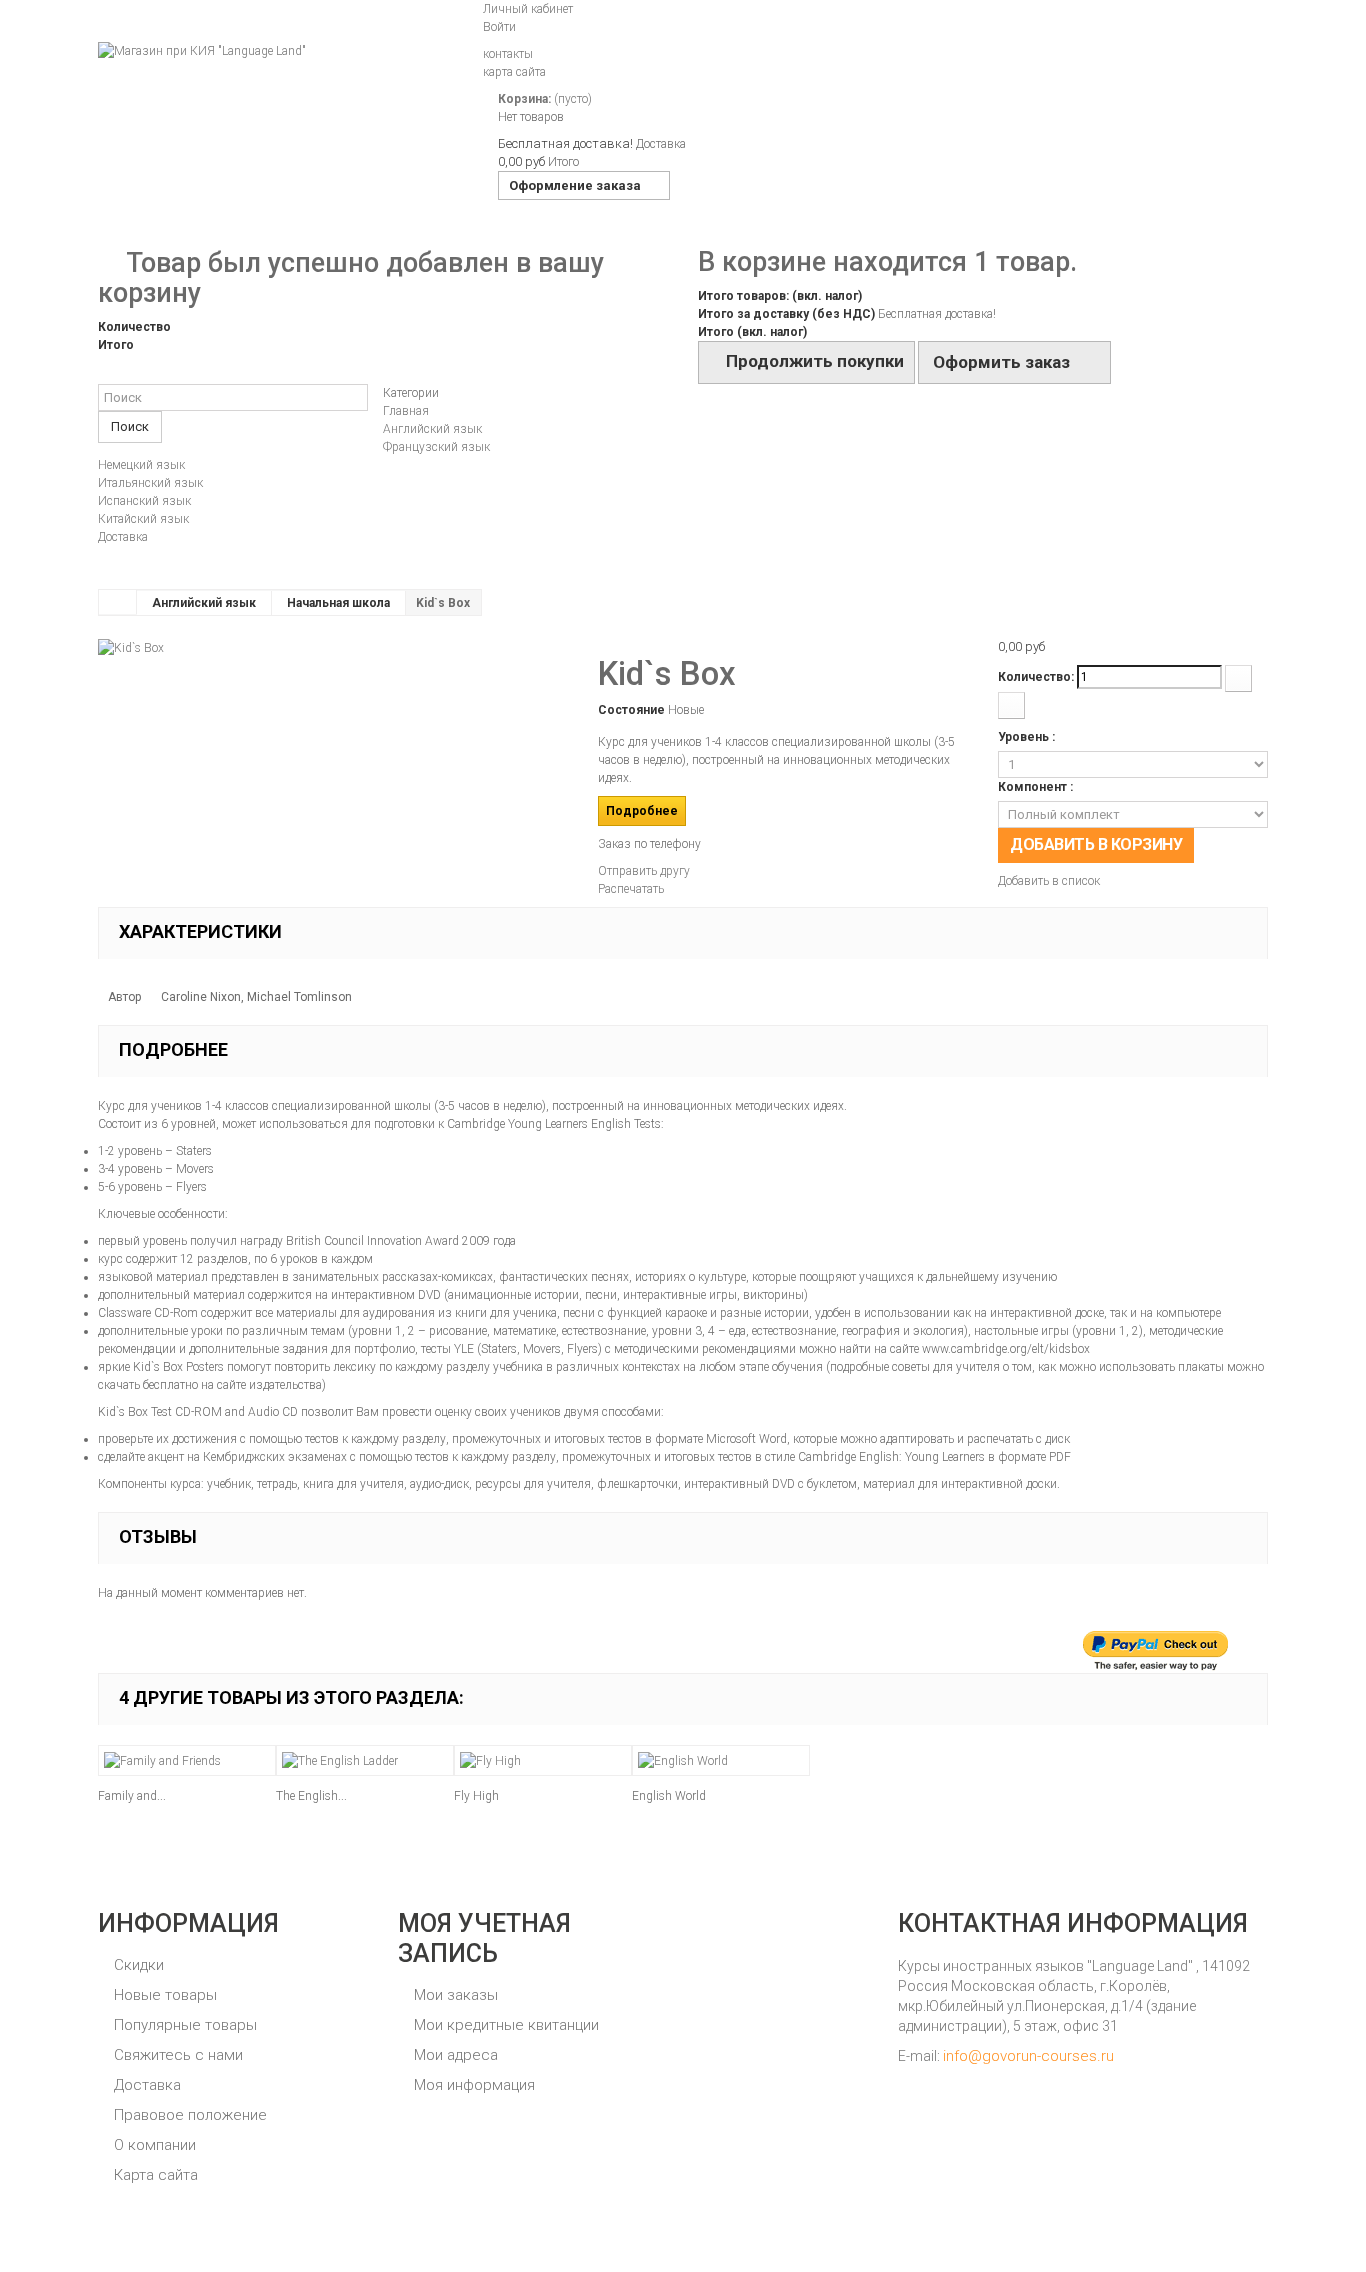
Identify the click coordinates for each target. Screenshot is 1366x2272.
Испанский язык (144, 501)
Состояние (631, 710)
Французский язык (436, 447)
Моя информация (472, 2085)
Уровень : (1028, 737)
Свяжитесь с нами (176, 2055)
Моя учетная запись (484, 1938)
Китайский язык (143, 519)
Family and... (132, 1796)
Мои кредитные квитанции (504, 2025)
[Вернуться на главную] (118, 602)
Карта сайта (154, 2175)
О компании (153, 2145)
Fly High (476, 1796)
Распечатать (631, 889)
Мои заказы (454, 1995)
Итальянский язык (150, 483)
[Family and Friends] (187, 1760)
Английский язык (432, 429)
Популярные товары (183, 2025)
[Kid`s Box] (131, 647)
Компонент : (1037, 787)
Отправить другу (644, 871)
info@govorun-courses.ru (1028, 2056)
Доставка (123, 537)
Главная (406, 411)
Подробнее (642, 811)
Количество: (1036, 677)
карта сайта (514, 72)
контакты (508, 54)
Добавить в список (1049, 881)
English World (669, 1796)
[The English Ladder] (365, 1760)
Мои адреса (454, 2055)
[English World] (721, 1760)
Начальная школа (338, 603)
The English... (311, 1796)
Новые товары (163, 1995)
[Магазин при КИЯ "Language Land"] (283, 97)
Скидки (137, 1965)
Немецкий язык (141, 465)
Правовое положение (188, 2115)
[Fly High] (543, 1760)
